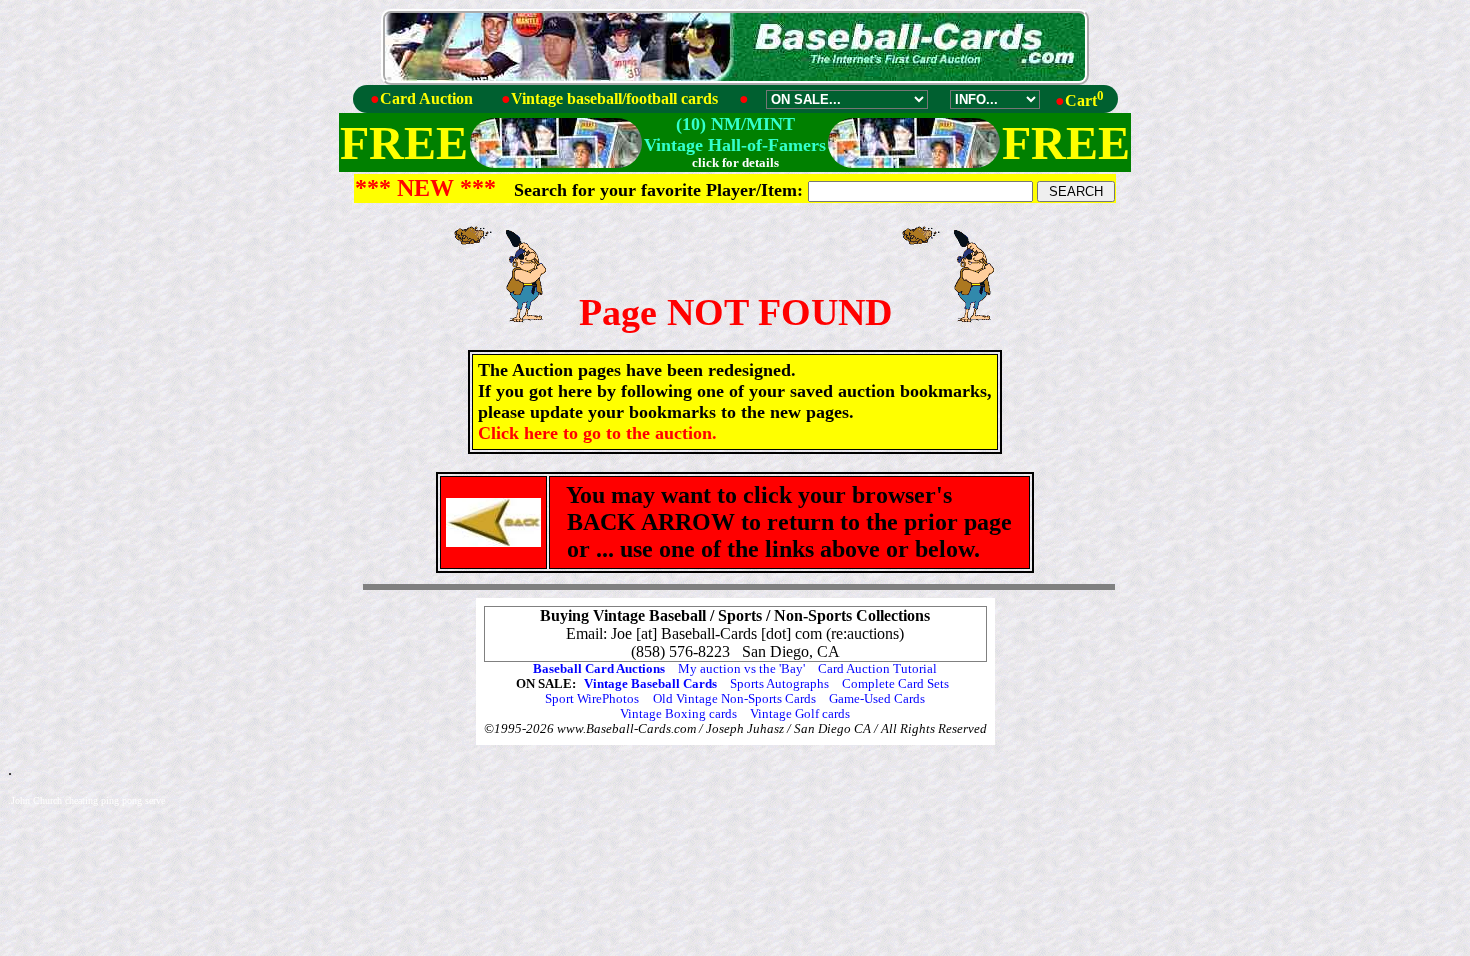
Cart (1084, 100)
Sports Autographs (779, 684)
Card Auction (426, 98)
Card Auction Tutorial (877, 669)
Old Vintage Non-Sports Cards (734, 699)
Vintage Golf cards (800, 714)
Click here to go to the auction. (597, 433)
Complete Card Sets (895, 684)
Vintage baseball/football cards (614, 98)
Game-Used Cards (877, 699)
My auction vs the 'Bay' (741, 669)
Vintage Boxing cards (678, 714)
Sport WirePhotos (592, 699)
